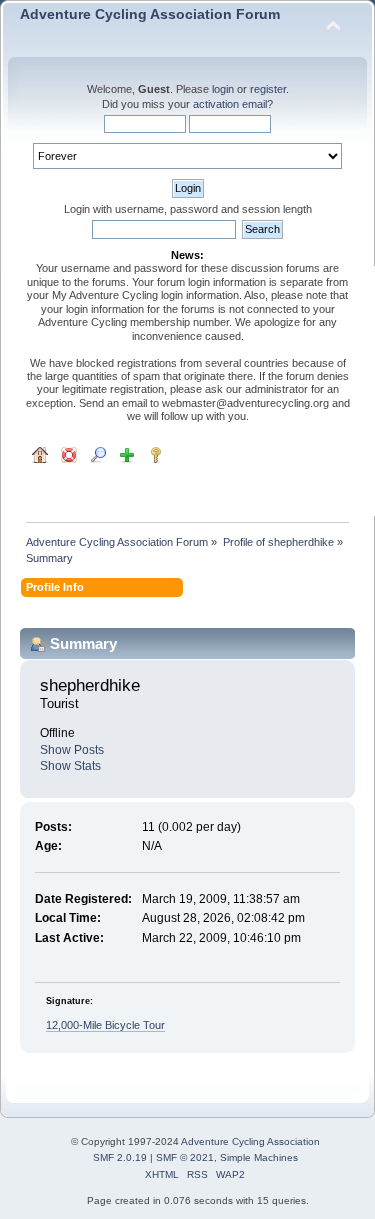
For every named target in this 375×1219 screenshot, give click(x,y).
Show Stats (70, 766)
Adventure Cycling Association (250, 1141)
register (268, 89)
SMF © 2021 (185, 1157)
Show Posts (72, 750)
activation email (230, 104)
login (223, 89)
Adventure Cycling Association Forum (150, 14)
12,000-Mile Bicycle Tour (105, 1025)
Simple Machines (259, 1157)
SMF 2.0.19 (120, 1157)
